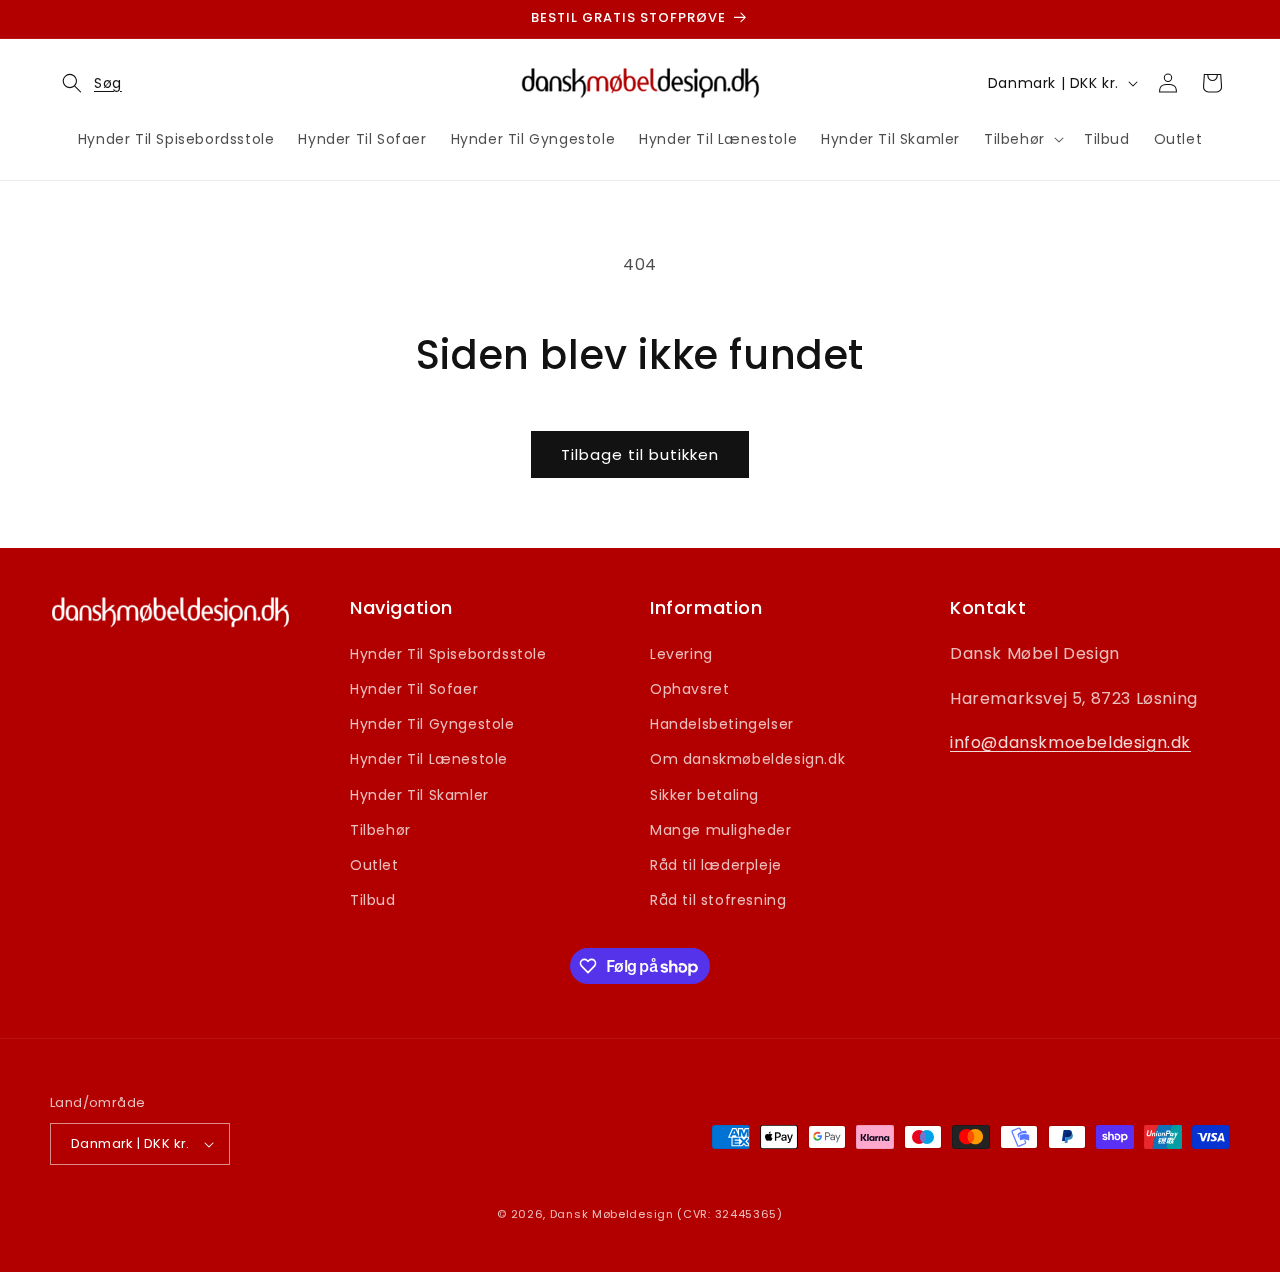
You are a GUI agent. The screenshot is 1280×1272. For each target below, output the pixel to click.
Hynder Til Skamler (419, 795)
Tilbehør (380, 830)
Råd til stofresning (718, 900)
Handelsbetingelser (722, 724)
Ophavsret (689, 689)
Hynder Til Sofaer (414, 689)
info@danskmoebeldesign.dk (1070, 742)
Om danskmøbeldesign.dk (747, 759)
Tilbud (373, 900)
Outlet (374, 865)
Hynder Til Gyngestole (432, 724)
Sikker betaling (704, 795)
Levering (681, 654)
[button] (86, 83)
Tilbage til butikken (640, 454)
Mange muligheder (721, 830)
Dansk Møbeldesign (612, 1214)
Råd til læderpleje (716, 865)
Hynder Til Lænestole (429, 759)
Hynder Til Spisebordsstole (448, 654)
